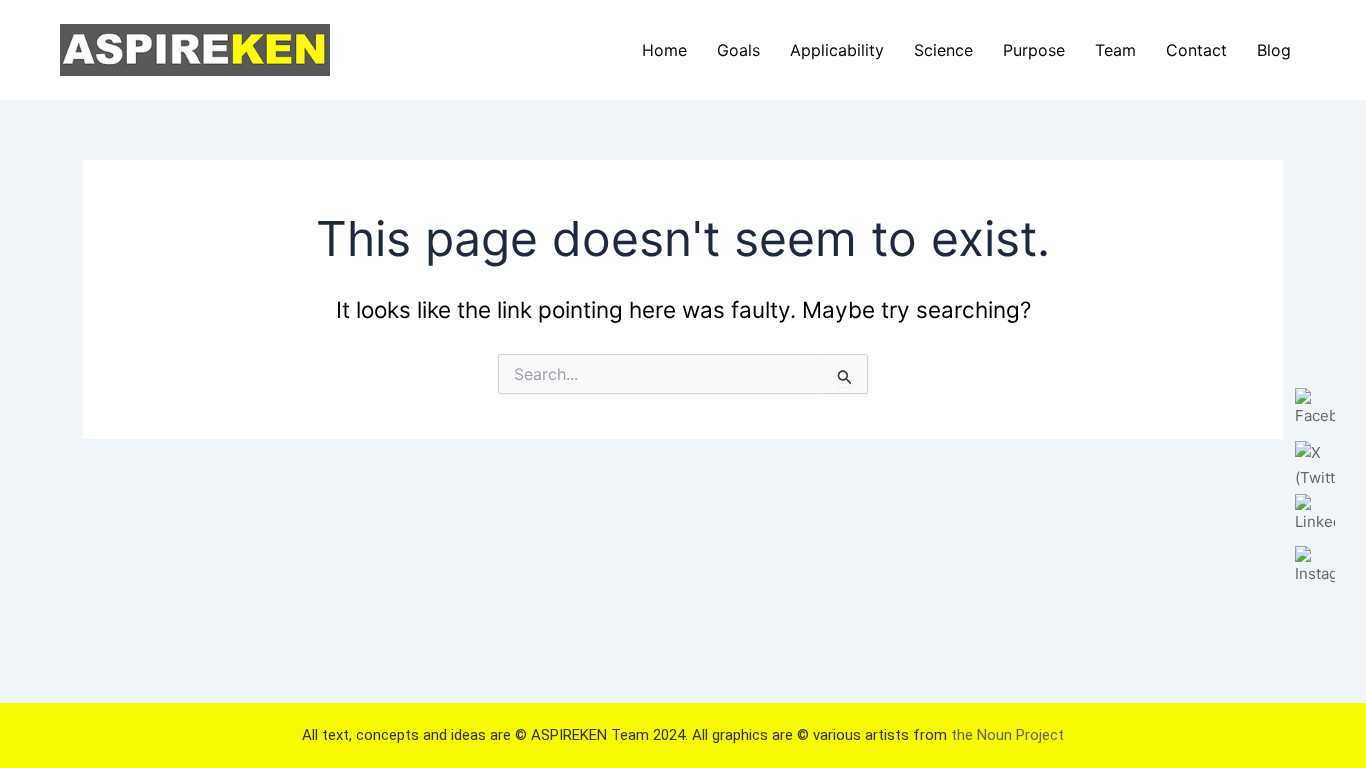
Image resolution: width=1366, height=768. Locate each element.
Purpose (1034, 50)
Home (664, 50)
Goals (738, 50)
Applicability (837, 50)
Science (943, 50)
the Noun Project (1007, 735)
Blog (1274, 50)
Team (1115, 50)
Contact (1196, 50)
